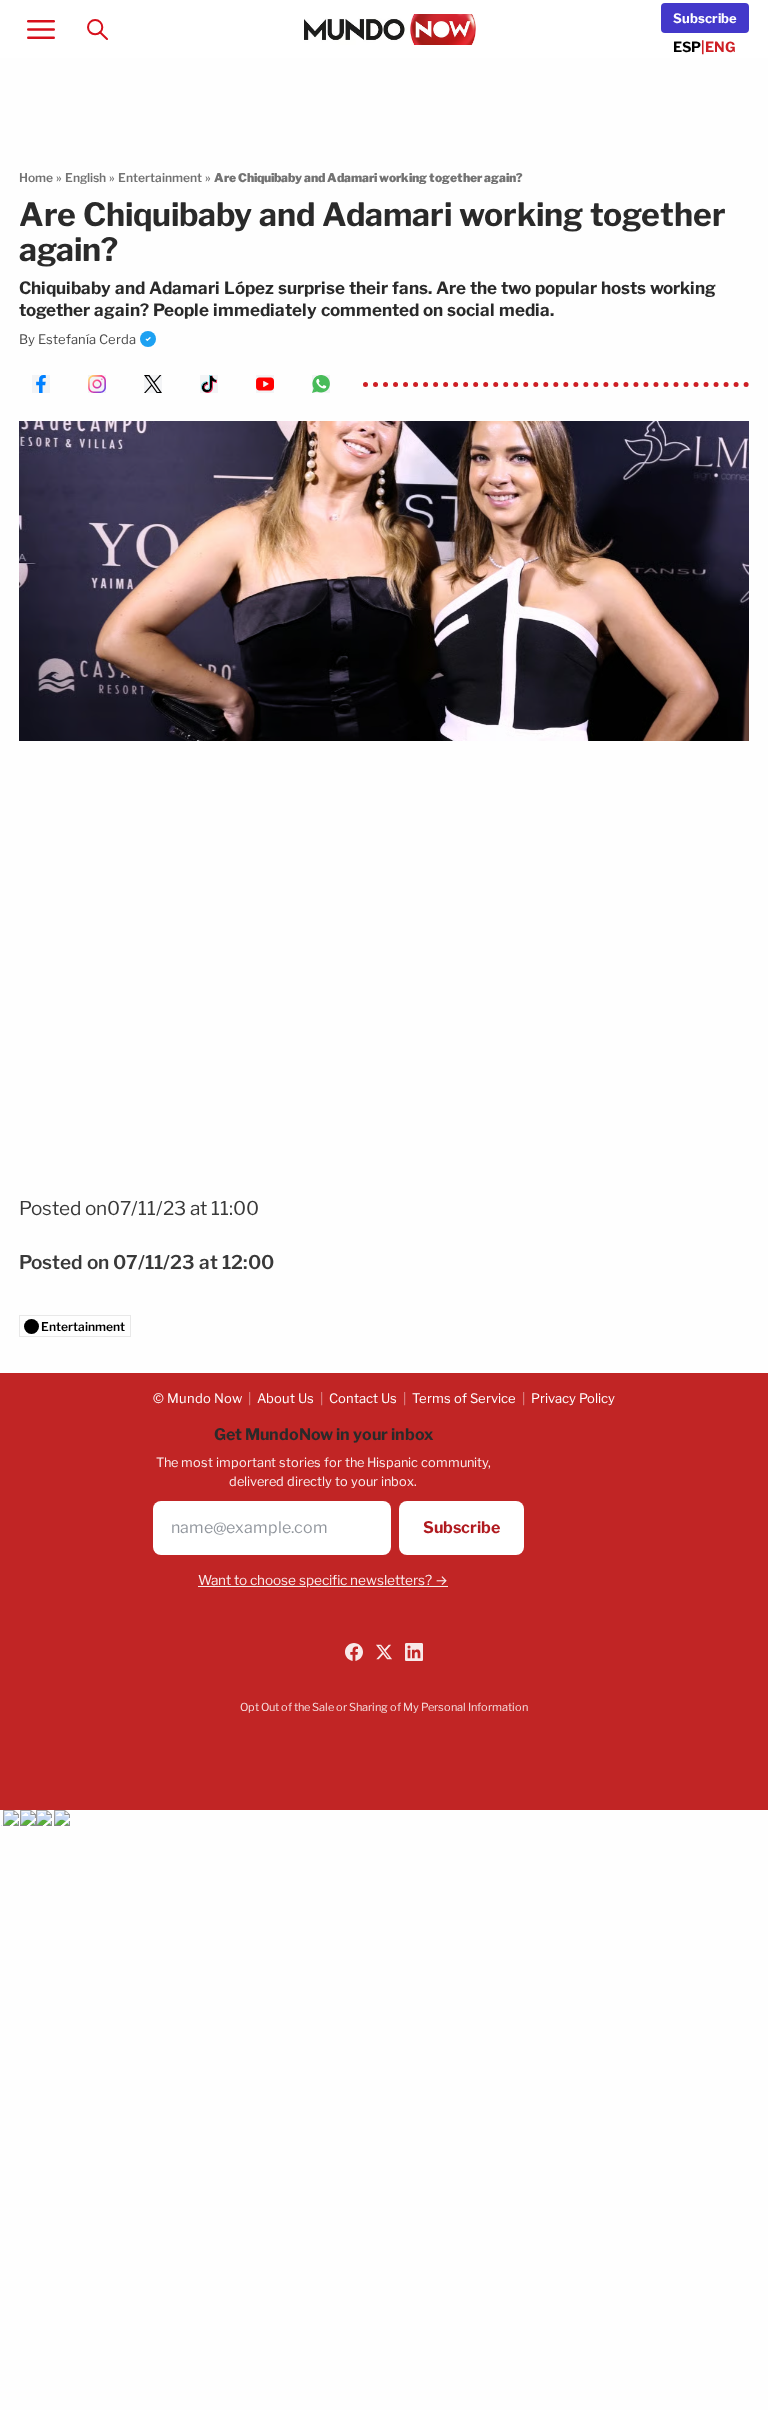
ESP (687, 46)
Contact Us (363, 1398)
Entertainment (160, 177)
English (85, 177)
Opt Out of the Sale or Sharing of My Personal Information (384, 1707)
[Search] (97, 29)
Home (36, 177)
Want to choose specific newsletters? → (323, 1580)
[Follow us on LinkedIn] (414, 1652)
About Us (285, 1398)
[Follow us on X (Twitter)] (384, 1652)
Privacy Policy (573, 1398)
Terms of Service (464, 1398)
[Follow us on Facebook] (354, 1652)
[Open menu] (41, 29)
